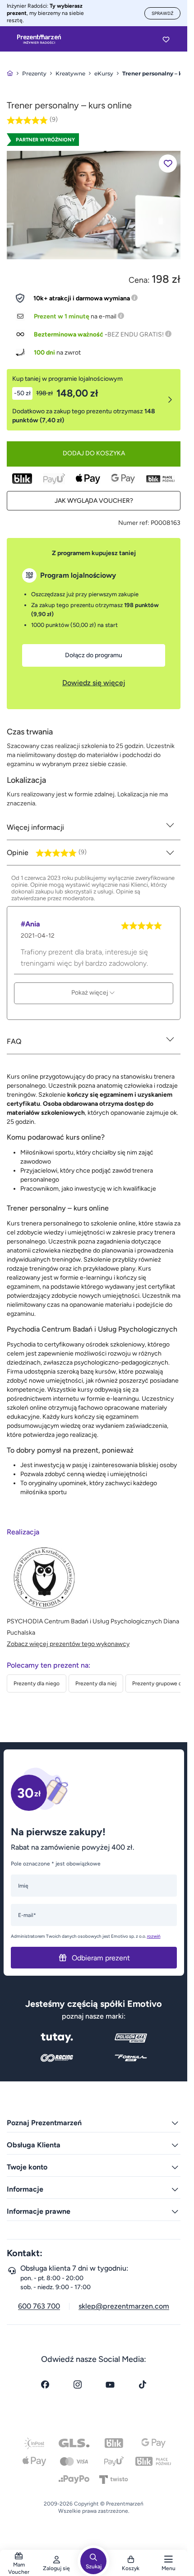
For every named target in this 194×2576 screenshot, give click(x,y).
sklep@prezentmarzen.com (124, 2306)
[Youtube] (110, 2384)
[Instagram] (78, 2384)
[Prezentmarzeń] (39, 39)
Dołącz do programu (94, 655)
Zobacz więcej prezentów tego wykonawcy (68, 1644)
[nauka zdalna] (94, 204)
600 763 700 (39, 2306)
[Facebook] (45, 2384)
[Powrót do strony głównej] (10, 73)
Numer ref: (134, 523)
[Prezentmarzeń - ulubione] (166, 39)
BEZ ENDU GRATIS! (136, 334)
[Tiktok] (143, 2384)
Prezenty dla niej (96, 1683)
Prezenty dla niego (37, 1683)
